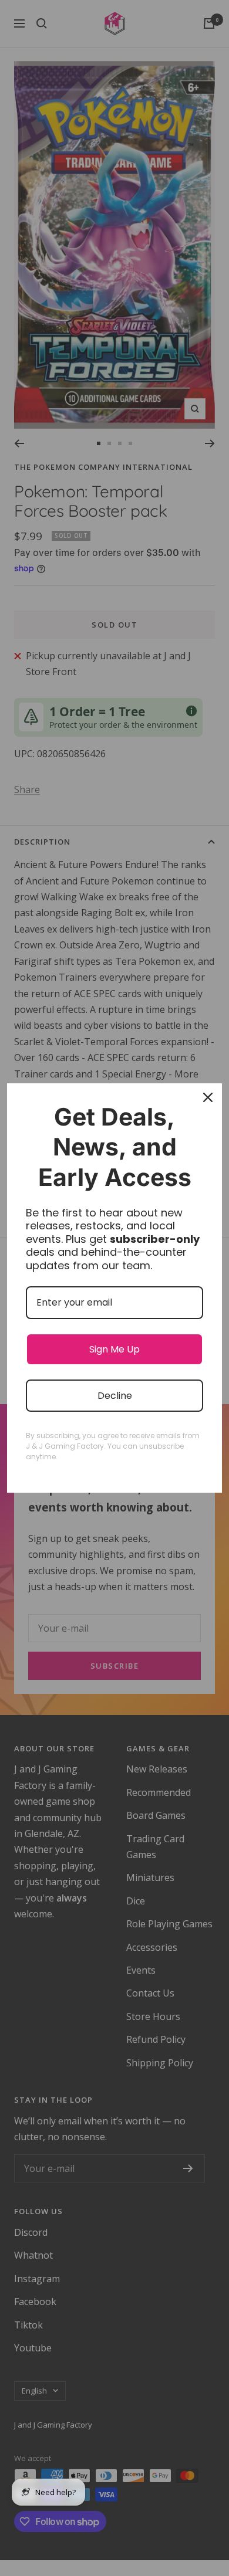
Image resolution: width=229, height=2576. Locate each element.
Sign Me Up (114, 1349)
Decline (115, 1396)
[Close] (208, 1097)
